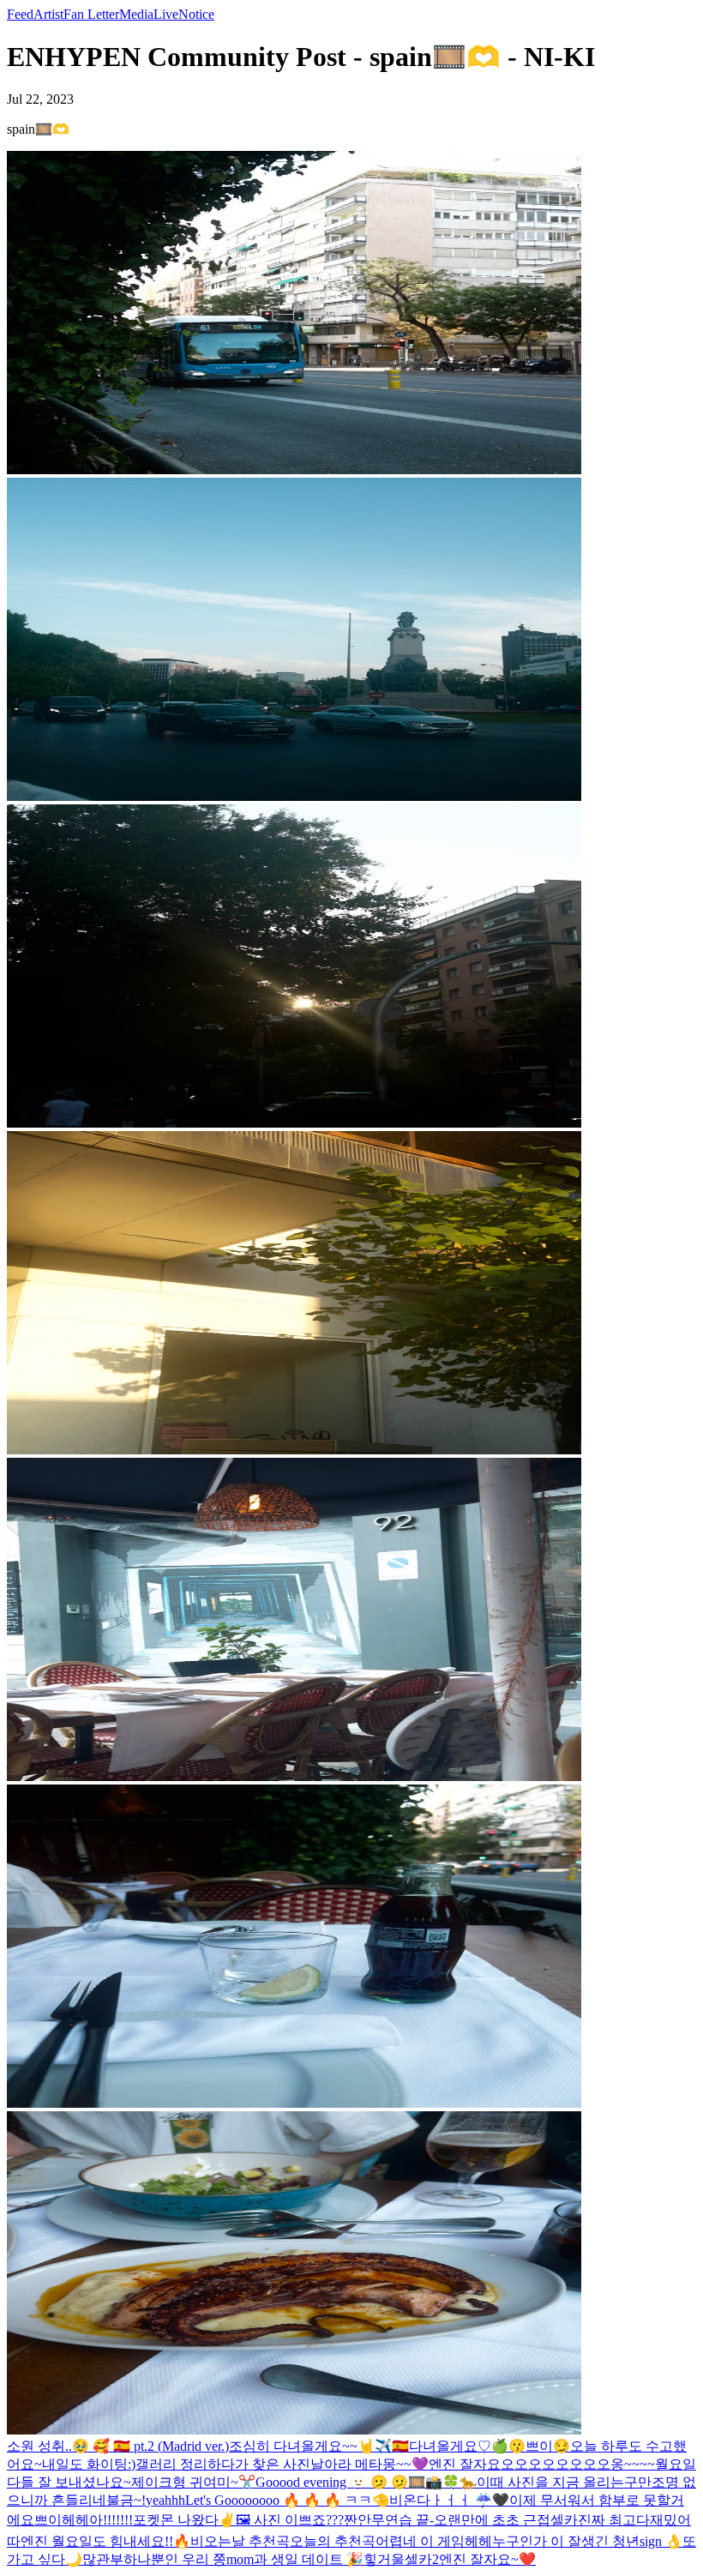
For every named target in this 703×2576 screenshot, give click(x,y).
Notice (196, 14)
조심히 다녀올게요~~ (293, 2446)
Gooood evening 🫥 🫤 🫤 (332, 2482)
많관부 (103, 2559)
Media (136, 14)
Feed (20, 14)
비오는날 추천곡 (240, 2541)
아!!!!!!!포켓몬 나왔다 (154, 2520)
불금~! (126, 2500)
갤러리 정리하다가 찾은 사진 (223, 2464)
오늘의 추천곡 (333, 2541)
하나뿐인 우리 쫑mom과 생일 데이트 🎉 (243, 2559)
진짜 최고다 (614, 2520)
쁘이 (539, 2446)
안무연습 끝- (396, 2520)
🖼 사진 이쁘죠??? (290, 2520)
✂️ (247, 2482)
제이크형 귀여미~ (185, 2482)
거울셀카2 (408, 2559)
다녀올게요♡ (450, 2446)
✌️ (227, 2520)
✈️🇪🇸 (392, 2446)
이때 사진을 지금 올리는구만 (564, 2482)
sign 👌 (661, 2541)
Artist (48, 14)
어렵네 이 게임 (420, 2541)
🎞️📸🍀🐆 (442, 2482)
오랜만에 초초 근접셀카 (506, 2520)
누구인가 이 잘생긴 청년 (566, 2541)
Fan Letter (91, 14)
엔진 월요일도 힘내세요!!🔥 (105, 2541)
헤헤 (75, 2520)
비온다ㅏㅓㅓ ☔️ (441, 2500)
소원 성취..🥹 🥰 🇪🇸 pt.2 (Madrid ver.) (118, 2446)
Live (166, 14)
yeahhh (165, 2500)
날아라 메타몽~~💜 (370, 2464)
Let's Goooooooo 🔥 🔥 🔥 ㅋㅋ (279, 2500)
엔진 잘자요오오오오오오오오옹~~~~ (542, 2464)
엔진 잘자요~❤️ (487, 2559)
